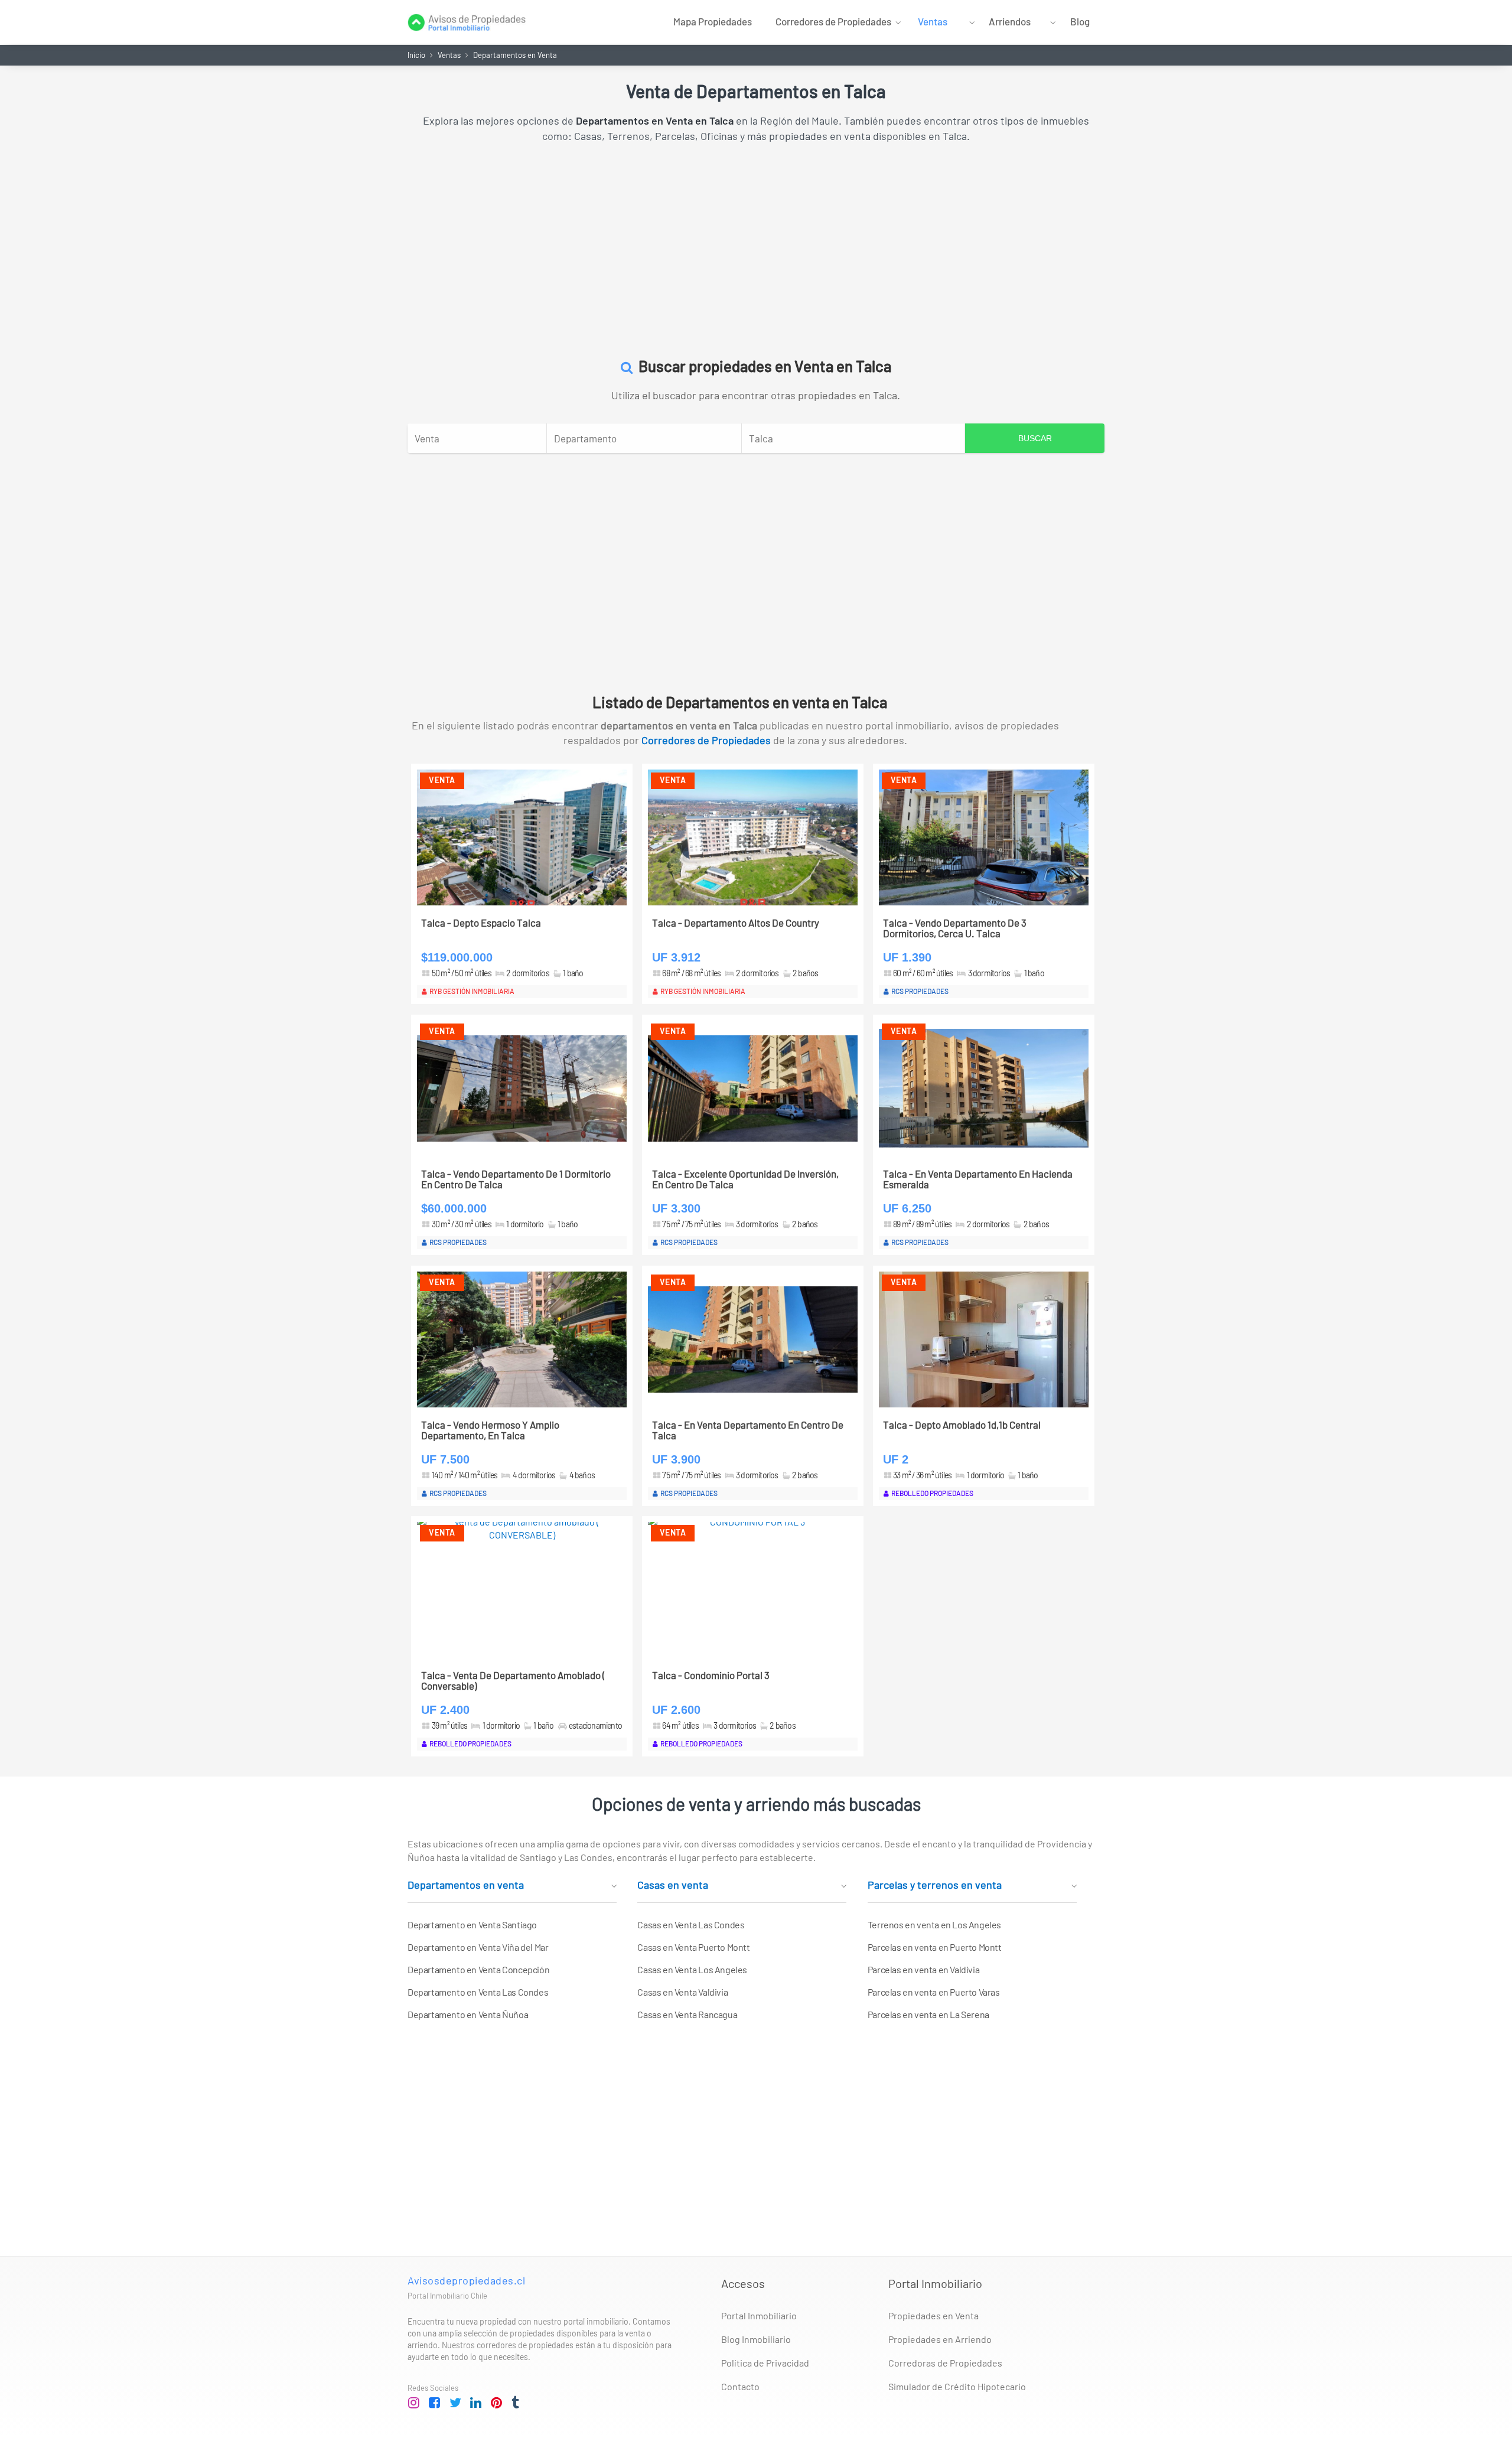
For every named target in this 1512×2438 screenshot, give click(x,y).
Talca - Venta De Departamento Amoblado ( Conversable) (513, 1681)
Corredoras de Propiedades (945, 2363)
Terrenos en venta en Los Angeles (934, 1924)
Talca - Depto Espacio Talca (481, 923)
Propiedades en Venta (933, 2315)
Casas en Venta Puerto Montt (693, 1947)
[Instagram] (414, 2403)
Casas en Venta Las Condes (691, 1924)
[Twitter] (455, 2403)
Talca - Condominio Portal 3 (711, 1675)
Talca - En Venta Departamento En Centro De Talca (748, 1430)
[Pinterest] (497, 2403)
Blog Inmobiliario (756, 2339)
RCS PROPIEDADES (920, 991)
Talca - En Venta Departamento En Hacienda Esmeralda (978, 1179)
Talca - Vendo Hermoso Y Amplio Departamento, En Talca (490, 1430)
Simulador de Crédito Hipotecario (957, 2386)
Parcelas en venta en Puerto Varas (934, 1992)
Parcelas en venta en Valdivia (923, 1969)
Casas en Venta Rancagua (687, 2014)
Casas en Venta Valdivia (682, 1992)
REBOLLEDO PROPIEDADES (932, 1493)
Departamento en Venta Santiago (472, 1924)
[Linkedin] (476, 2403)
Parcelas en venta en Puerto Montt (935, 1947)
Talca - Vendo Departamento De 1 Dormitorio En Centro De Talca (516, 1179)
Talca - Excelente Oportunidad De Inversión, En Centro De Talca (745, 1179)
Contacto (740, 2386)
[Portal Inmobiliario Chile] (467, 21)
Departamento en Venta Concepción (478, 1969)
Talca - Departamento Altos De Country (736, 923)
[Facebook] (435, 2403)
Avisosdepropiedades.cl (466, 2280)
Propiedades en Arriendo (940, 2339)
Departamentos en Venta (515, 55)
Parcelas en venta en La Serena (928, 2014)
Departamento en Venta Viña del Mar (478, 1947)
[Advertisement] (756, 244)
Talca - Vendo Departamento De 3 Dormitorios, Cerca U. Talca (955, 928)
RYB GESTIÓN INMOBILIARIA (472, 991)
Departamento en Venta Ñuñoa (468, 2014)
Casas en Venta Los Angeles (692, 1969)
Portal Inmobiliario (759, 2315)
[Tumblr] (517, 2403)
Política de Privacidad (765, 2363)
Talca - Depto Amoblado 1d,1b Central (962, 1425)
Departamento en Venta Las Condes (478, 1992)
